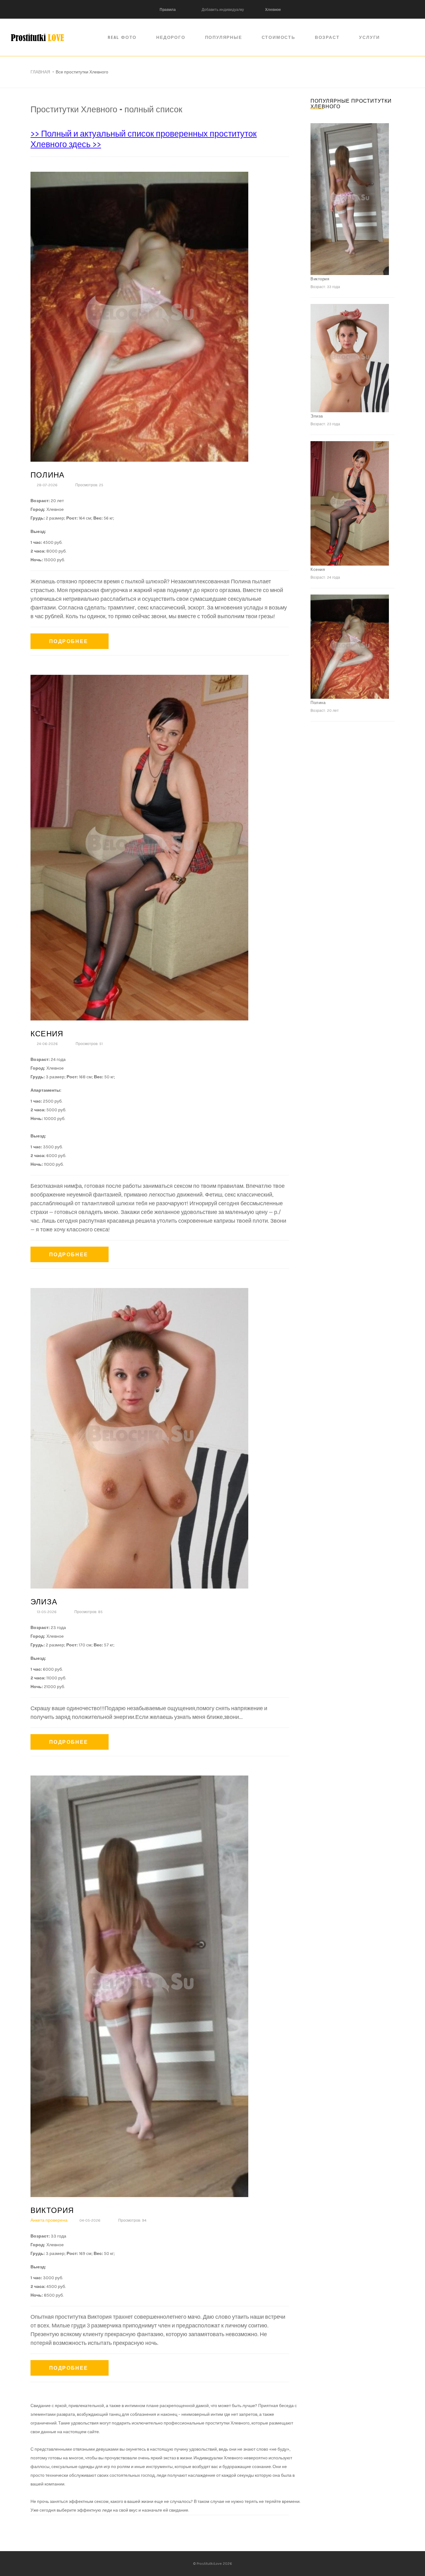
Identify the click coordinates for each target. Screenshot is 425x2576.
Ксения (47, 1034)
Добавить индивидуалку (223, 10)
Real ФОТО (122, 37)
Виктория (52, 2210)
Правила (168, 10)
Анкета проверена (49, 2220)
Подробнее (69, 641)
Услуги (369, 37)
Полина (47, 475)
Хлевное (273, 10)
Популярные (224, 37)
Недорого (171, 37)
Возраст (327, 37)
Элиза (44, 1602)
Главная (40, 72)
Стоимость (278, 37)
